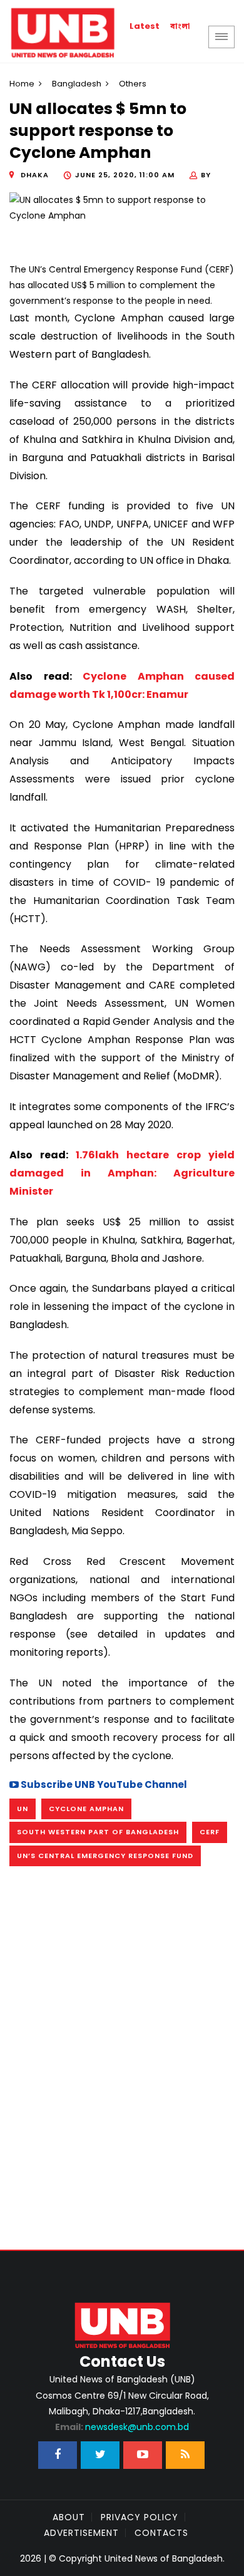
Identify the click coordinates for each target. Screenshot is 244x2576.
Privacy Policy (140, 2517)
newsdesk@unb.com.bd (122, 2427)
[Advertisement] (122, 2028)
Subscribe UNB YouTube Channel (103, 1784)
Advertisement (81, 2533)
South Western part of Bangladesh (98, 1832)
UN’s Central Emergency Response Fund (105, 1856)
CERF (210, 1832)
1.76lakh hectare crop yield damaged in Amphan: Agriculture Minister (122, 1173)
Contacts (161, 2533)
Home (22, 84)
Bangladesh (77, 84)
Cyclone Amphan (86, 1809)
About (69, 2517)
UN (23, 1809)
